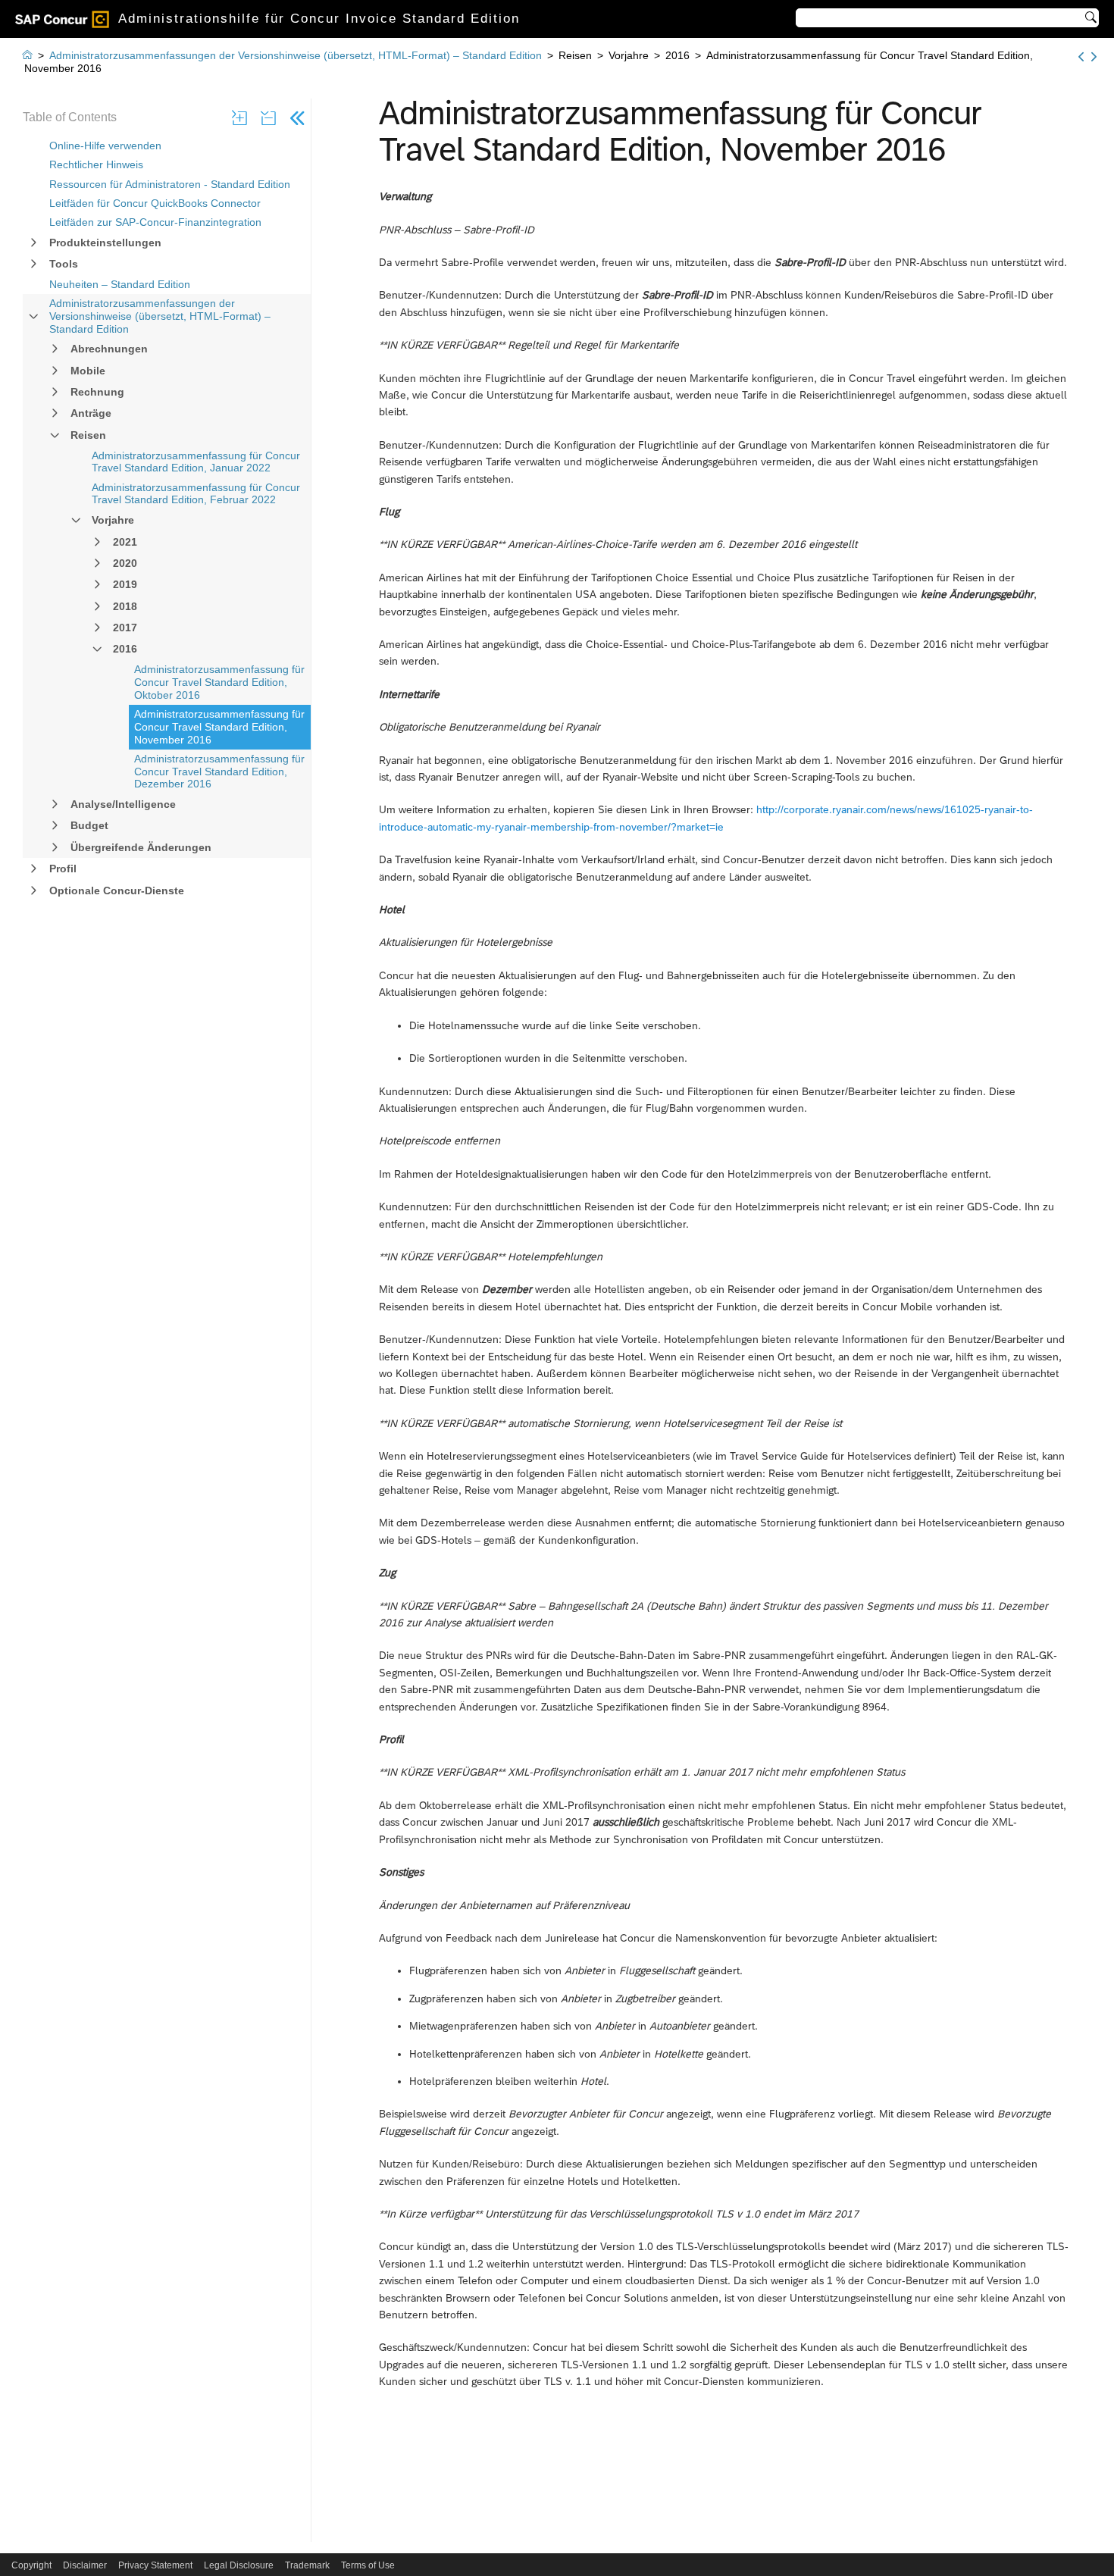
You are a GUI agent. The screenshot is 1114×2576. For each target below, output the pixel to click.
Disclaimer (85, 2565)
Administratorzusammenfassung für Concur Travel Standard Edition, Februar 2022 (196, 494)
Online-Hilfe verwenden (105, 146)
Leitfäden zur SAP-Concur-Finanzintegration (155, 222)
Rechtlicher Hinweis (96, 164)
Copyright (31, 2565)
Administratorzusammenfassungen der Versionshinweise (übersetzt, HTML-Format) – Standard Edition (160, 316)
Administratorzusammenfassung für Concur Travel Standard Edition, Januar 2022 (196, 462)
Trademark (307, 2565)
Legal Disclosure (239, 2565)
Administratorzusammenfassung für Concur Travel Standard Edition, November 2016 (219, 727)
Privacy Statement (155, 2565)
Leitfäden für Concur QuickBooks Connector (155, 203)
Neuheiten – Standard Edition (120, 284)
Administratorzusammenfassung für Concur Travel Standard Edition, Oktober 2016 (219, 682)
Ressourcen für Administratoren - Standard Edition (170, 184)
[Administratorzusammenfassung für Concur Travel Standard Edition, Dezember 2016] (1094, 57)
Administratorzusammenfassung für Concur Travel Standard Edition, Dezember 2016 (219, 772)
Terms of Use (368, 2565)
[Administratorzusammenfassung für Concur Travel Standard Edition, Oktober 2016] (1081, 57)
